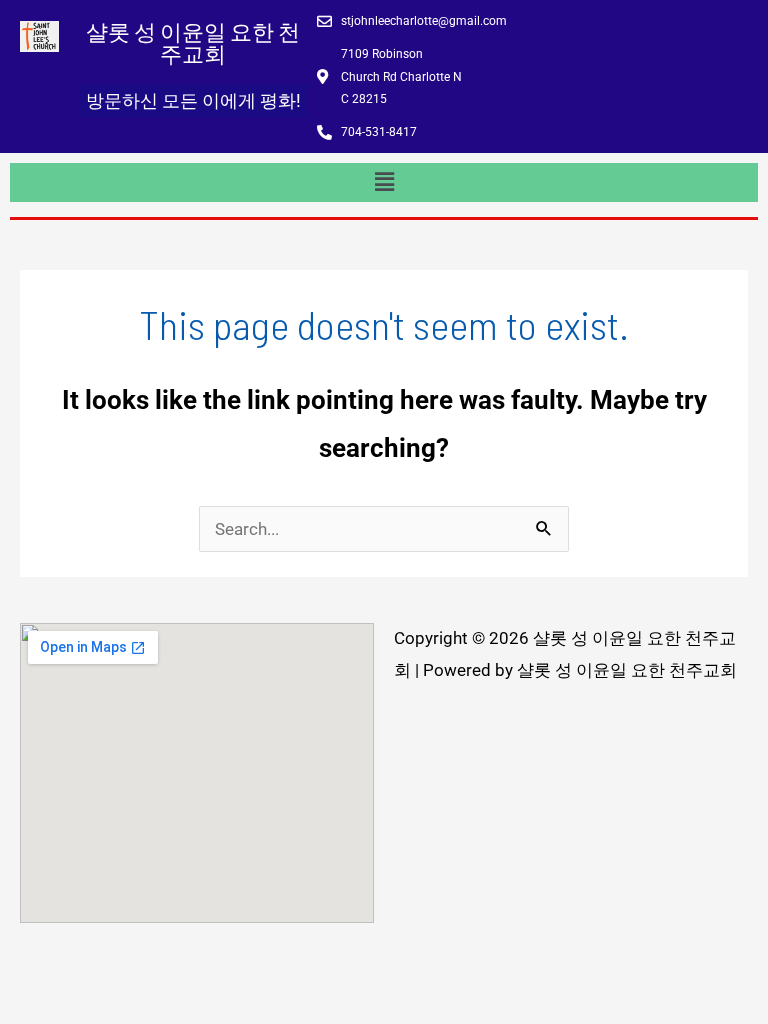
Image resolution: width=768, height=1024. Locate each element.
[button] (384, 182)
